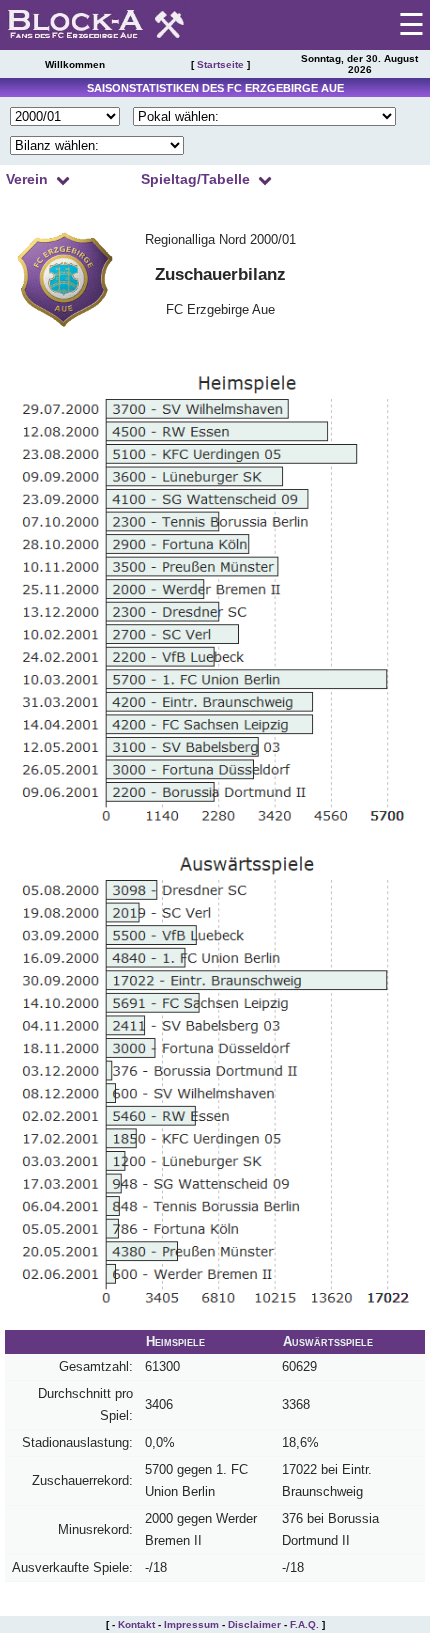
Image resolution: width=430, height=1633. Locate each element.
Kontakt (136, 1624)
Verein (27, 179)
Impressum (191, 1624)
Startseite (220, 64)
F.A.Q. (304, 1624)
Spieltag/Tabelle (195, 179)
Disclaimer (254, 1624)
